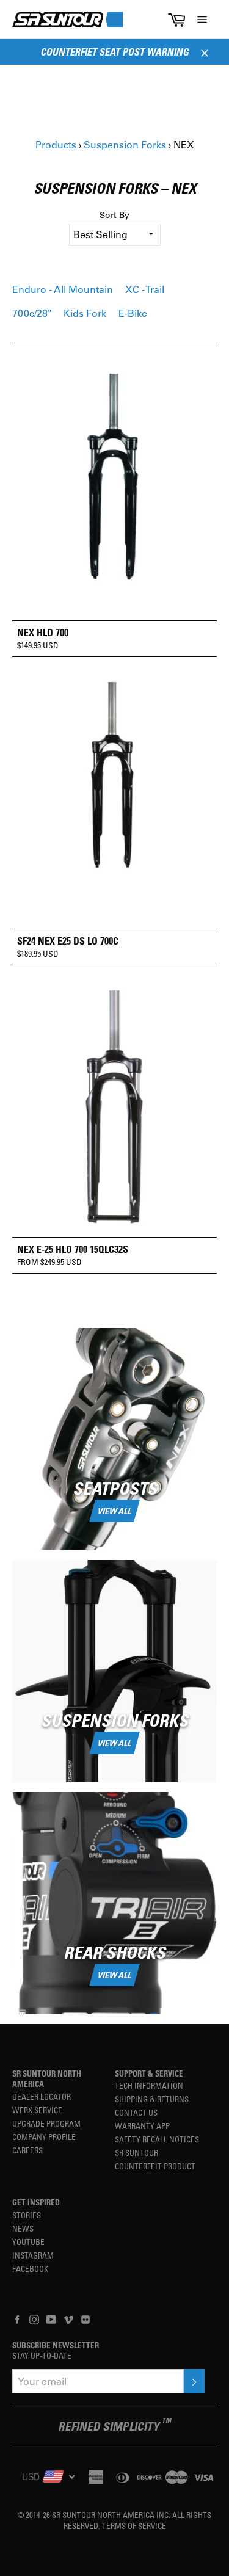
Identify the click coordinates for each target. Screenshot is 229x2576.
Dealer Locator (42, 2096)
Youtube (28, 2242)
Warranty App (142, 2126)
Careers (27, 2150)
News (23, 2228)
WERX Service (37, 2110)
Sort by (114, 215)
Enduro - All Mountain (63, 289)
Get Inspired (36, 2202)
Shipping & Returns (152, 2099)
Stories (27, 2215)
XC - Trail (145, 289)
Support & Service (149, 2073)
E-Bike (133, 313)
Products (56, 144)
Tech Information (149, 2085)
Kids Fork (85, 313)
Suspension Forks (125, 144)
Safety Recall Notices (157, 2139)
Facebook (30, 2269)
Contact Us (136, 2112)
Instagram (33, 2255)
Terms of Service (134, 2526)
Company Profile (44, 2137)
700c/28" (32, 313)
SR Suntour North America (47, 2079)
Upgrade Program (46, 2123)
